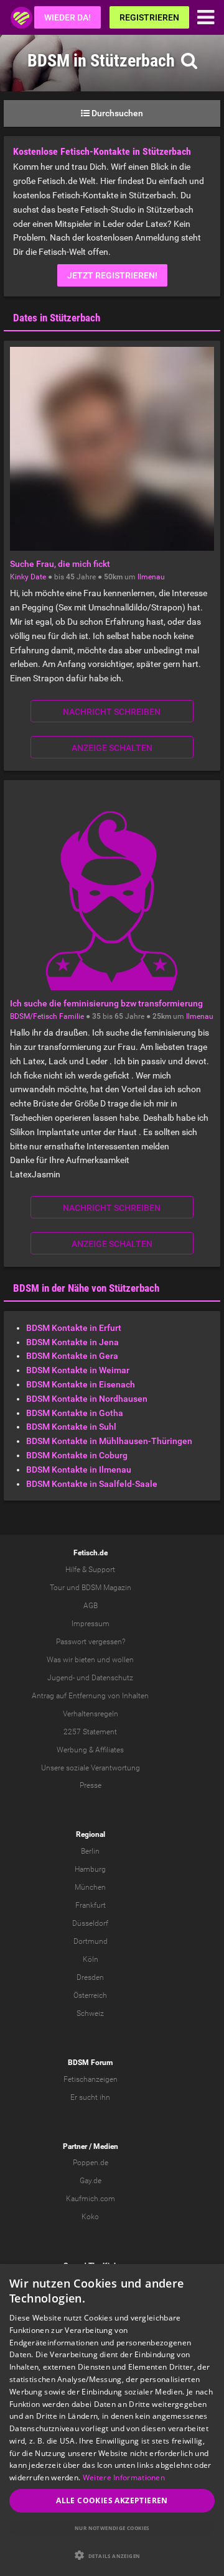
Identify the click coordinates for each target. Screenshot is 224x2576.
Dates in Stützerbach (57, 318)
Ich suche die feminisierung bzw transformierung (106, 1003)
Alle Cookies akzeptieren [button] (112, 2500)
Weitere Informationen (124, 2477)
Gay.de (91, 2181)
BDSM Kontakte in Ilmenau (79, 1470)
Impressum (91, 1624)
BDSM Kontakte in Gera (72, 1356)
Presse (91, 1785)
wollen (123, 1660)
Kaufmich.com (91, 2199)
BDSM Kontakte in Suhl (71, 1427)
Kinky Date (28, 577)
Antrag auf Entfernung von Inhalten (90, 1696)
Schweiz (90, 2013)
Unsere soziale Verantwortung (91, 1768)
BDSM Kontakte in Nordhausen (87, 1399)
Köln (91, 1959)
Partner (75, 2146)
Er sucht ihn (90, 2097)
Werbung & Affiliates (90, 1750)
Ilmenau (151, 577)
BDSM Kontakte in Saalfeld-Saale (92, 1484)
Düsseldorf (90, 1923)
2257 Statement (90, 1732)
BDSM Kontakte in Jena (72, 1342)
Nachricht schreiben (112, 712)
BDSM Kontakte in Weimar (78, 1370)
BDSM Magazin (106, 1588)
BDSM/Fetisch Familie (47, 1016)
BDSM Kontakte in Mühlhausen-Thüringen (109, 1441)
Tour (57, 1588)
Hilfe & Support (90, 1570)
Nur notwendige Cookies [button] (112, 2528)
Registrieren (149, 17)
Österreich (90, 1995)
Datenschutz (112, 1678)
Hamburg (90, 1869)
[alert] (112, 2420)
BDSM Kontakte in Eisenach (81, 1384)
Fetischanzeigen (91, 2079)
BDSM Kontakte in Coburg (77, 1455)
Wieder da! (68, 17)
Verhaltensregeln (91, 1714)
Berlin (90, 1851)
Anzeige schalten (112, 748)
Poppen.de (91, 2163)
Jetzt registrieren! (112, 275)
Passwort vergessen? (91, 1642)
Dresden (90, 1977)
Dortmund (91, 1941)
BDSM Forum (90, 2063)
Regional (91, 1834)
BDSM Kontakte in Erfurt (74, 1328)
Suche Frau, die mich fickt (60, 564)
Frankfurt (91, 1905)
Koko (90, 2217)
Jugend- (61, 1678)
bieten (85, 1660)
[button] (112, 2555)
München (90, 1887)
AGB (91, 1606)
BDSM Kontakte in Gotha (75, 1413)
